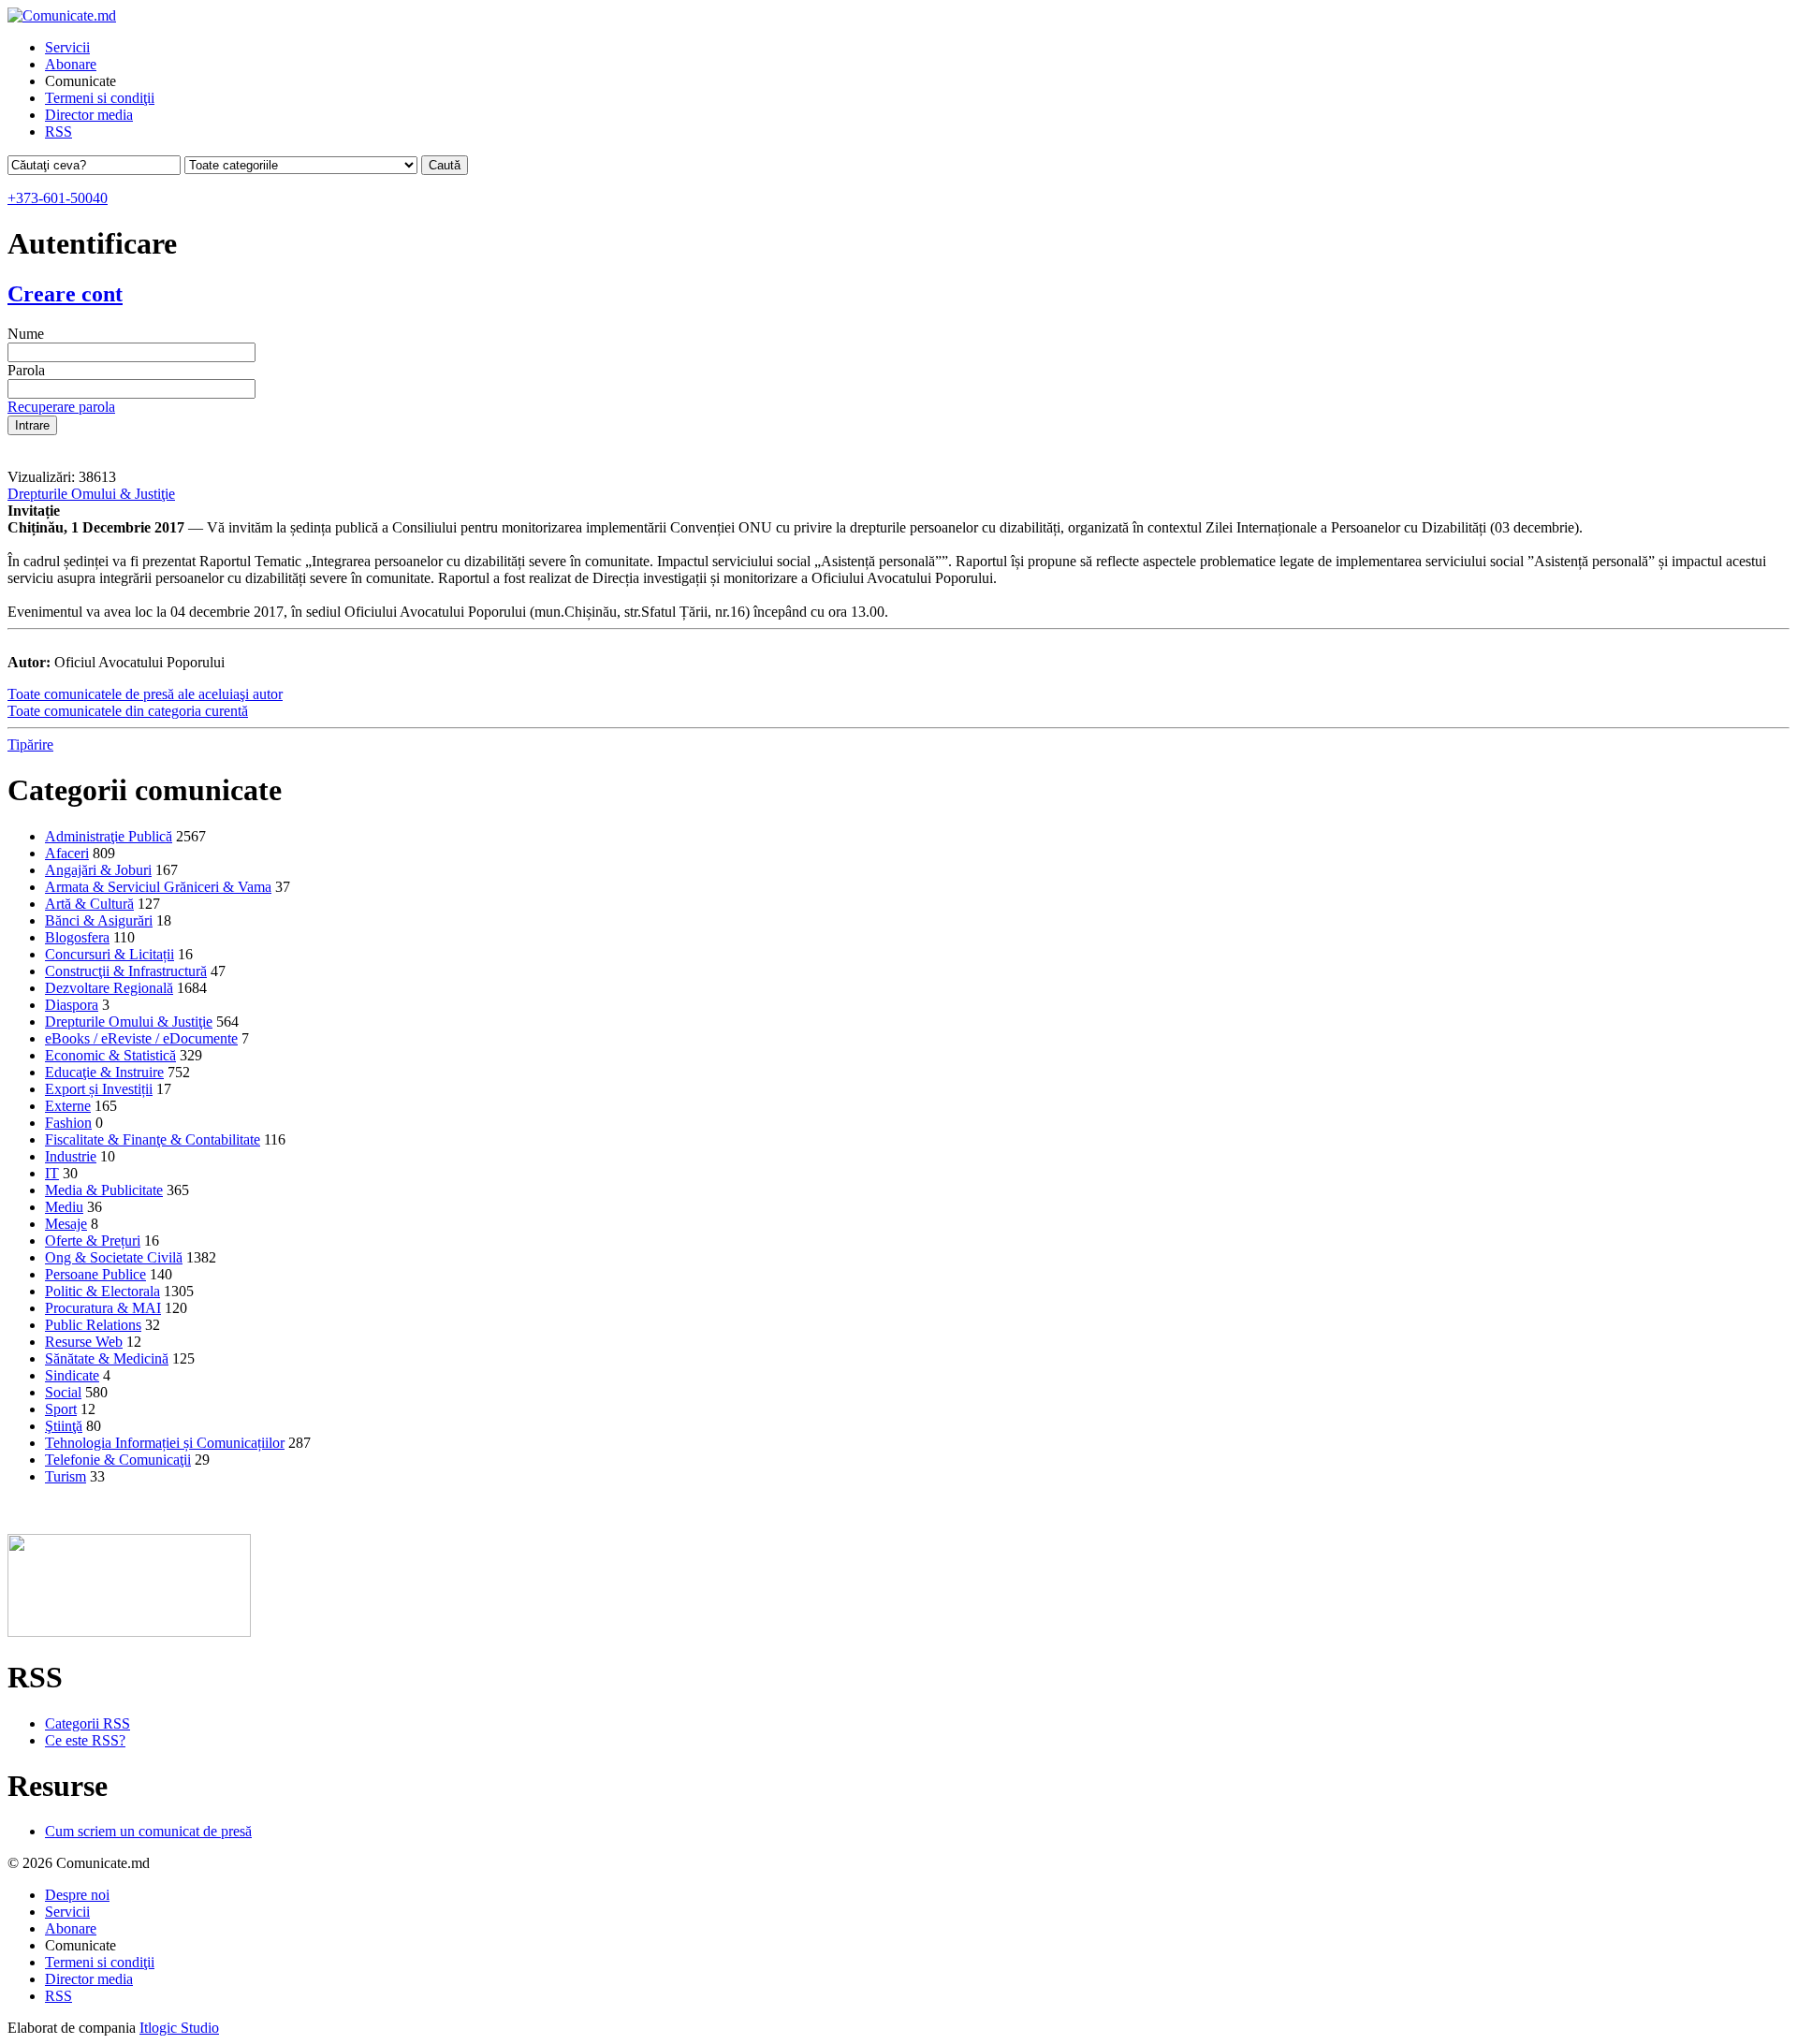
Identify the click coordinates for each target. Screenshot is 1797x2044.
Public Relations (93, 1325)
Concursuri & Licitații (110, 954)
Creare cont (65, 294)
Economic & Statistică (110, 1055)
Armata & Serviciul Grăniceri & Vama (158, 887)
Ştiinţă (64, 1426)
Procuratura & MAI (103, 1308)
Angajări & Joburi (98, 870)
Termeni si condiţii (100, 98)
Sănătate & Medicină (107, 1358)
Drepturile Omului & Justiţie (91, 494)
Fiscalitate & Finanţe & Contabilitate (153, 1139)
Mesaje (66, 1224)
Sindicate (72, 1375)
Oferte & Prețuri (93, 1241)
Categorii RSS (88, 1723)
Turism (66, 1476)
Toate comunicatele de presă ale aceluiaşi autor (145, 694)
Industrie (71, 1156)
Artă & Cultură (89, 904)
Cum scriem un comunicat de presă (148, 1831)
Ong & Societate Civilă (114, 1257)
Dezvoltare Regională (109, 988)
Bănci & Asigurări (99, 920)
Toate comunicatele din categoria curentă (128, 711)
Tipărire (30, 745)
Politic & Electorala (102, 1291)
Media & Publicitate (104, 1190)
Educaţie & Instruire (104, 1072)
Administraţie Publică (109, 836)
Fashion (68, 1123)
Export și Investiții (99, 1089)
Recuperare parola (61, 407)
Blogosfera (77, 937)
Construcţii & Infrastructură (126, 971)
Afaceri (67, 853)
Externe (68, 1106)
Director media (89, 115)
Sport (61, 1409)
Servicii (67, 47)
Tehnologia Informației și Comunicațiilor (165, 1443)
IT (52, 1173)
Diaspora (72, 1005)
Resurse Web (84, 1342)
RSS (58, 131)
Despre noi (77, 1895)
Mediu (64, 1207)
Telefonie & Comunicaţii (118, 1460)
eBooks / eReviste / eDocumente (141, 1038)
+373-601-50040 (58, 198)
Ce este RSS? (85, 1740)
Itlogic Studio (179, 2028)
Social (63, 1392)
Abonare (71, 64)
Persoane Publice (95, 1274)
